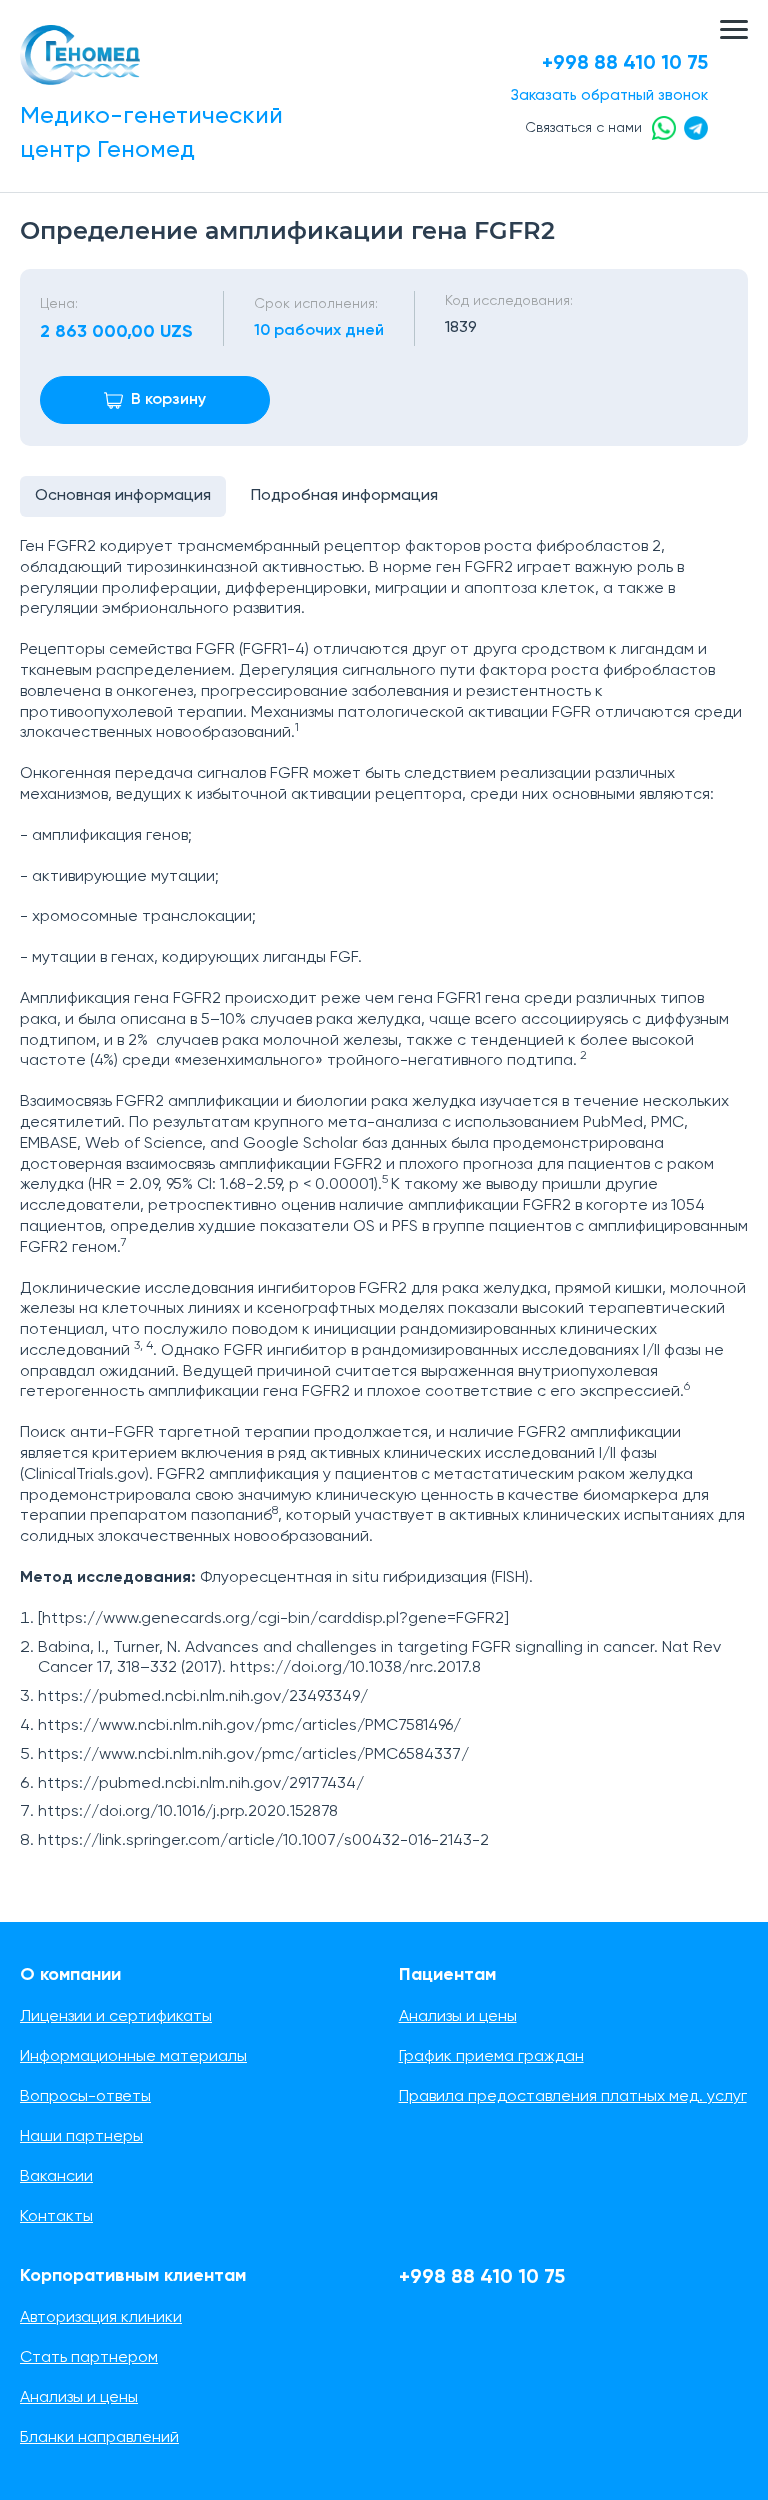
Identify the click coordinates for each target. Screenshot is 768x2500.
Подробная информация (344, 496)
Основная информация (123, 496)
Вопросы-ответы (85, 2097)
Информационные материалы (133, 2057)
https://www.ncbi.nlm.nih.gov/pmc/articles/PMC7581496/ (249, 1726)
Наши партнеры (81, 2137)
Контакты (56, 2217)
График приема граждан (491, 2057)
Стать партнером (89, 2358)
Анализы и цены (458, 2017)
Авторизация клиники (101, 2318)
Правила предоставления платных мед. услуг (573, 2097)
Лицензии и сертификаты (116, 2017)
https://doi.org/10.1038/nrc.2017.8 (355, 1668)
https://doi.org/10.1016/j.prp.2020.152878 (188, 1812)
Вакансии (56, 2177)
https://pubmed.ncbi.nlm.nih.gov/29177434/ (201, 1784)
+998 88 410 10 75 (625, 64)
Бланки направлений (99, 2438)
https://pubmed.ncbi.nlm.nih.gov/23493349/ (203, 1697)
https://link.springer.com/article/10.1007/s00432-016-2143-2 (263, 1841)
